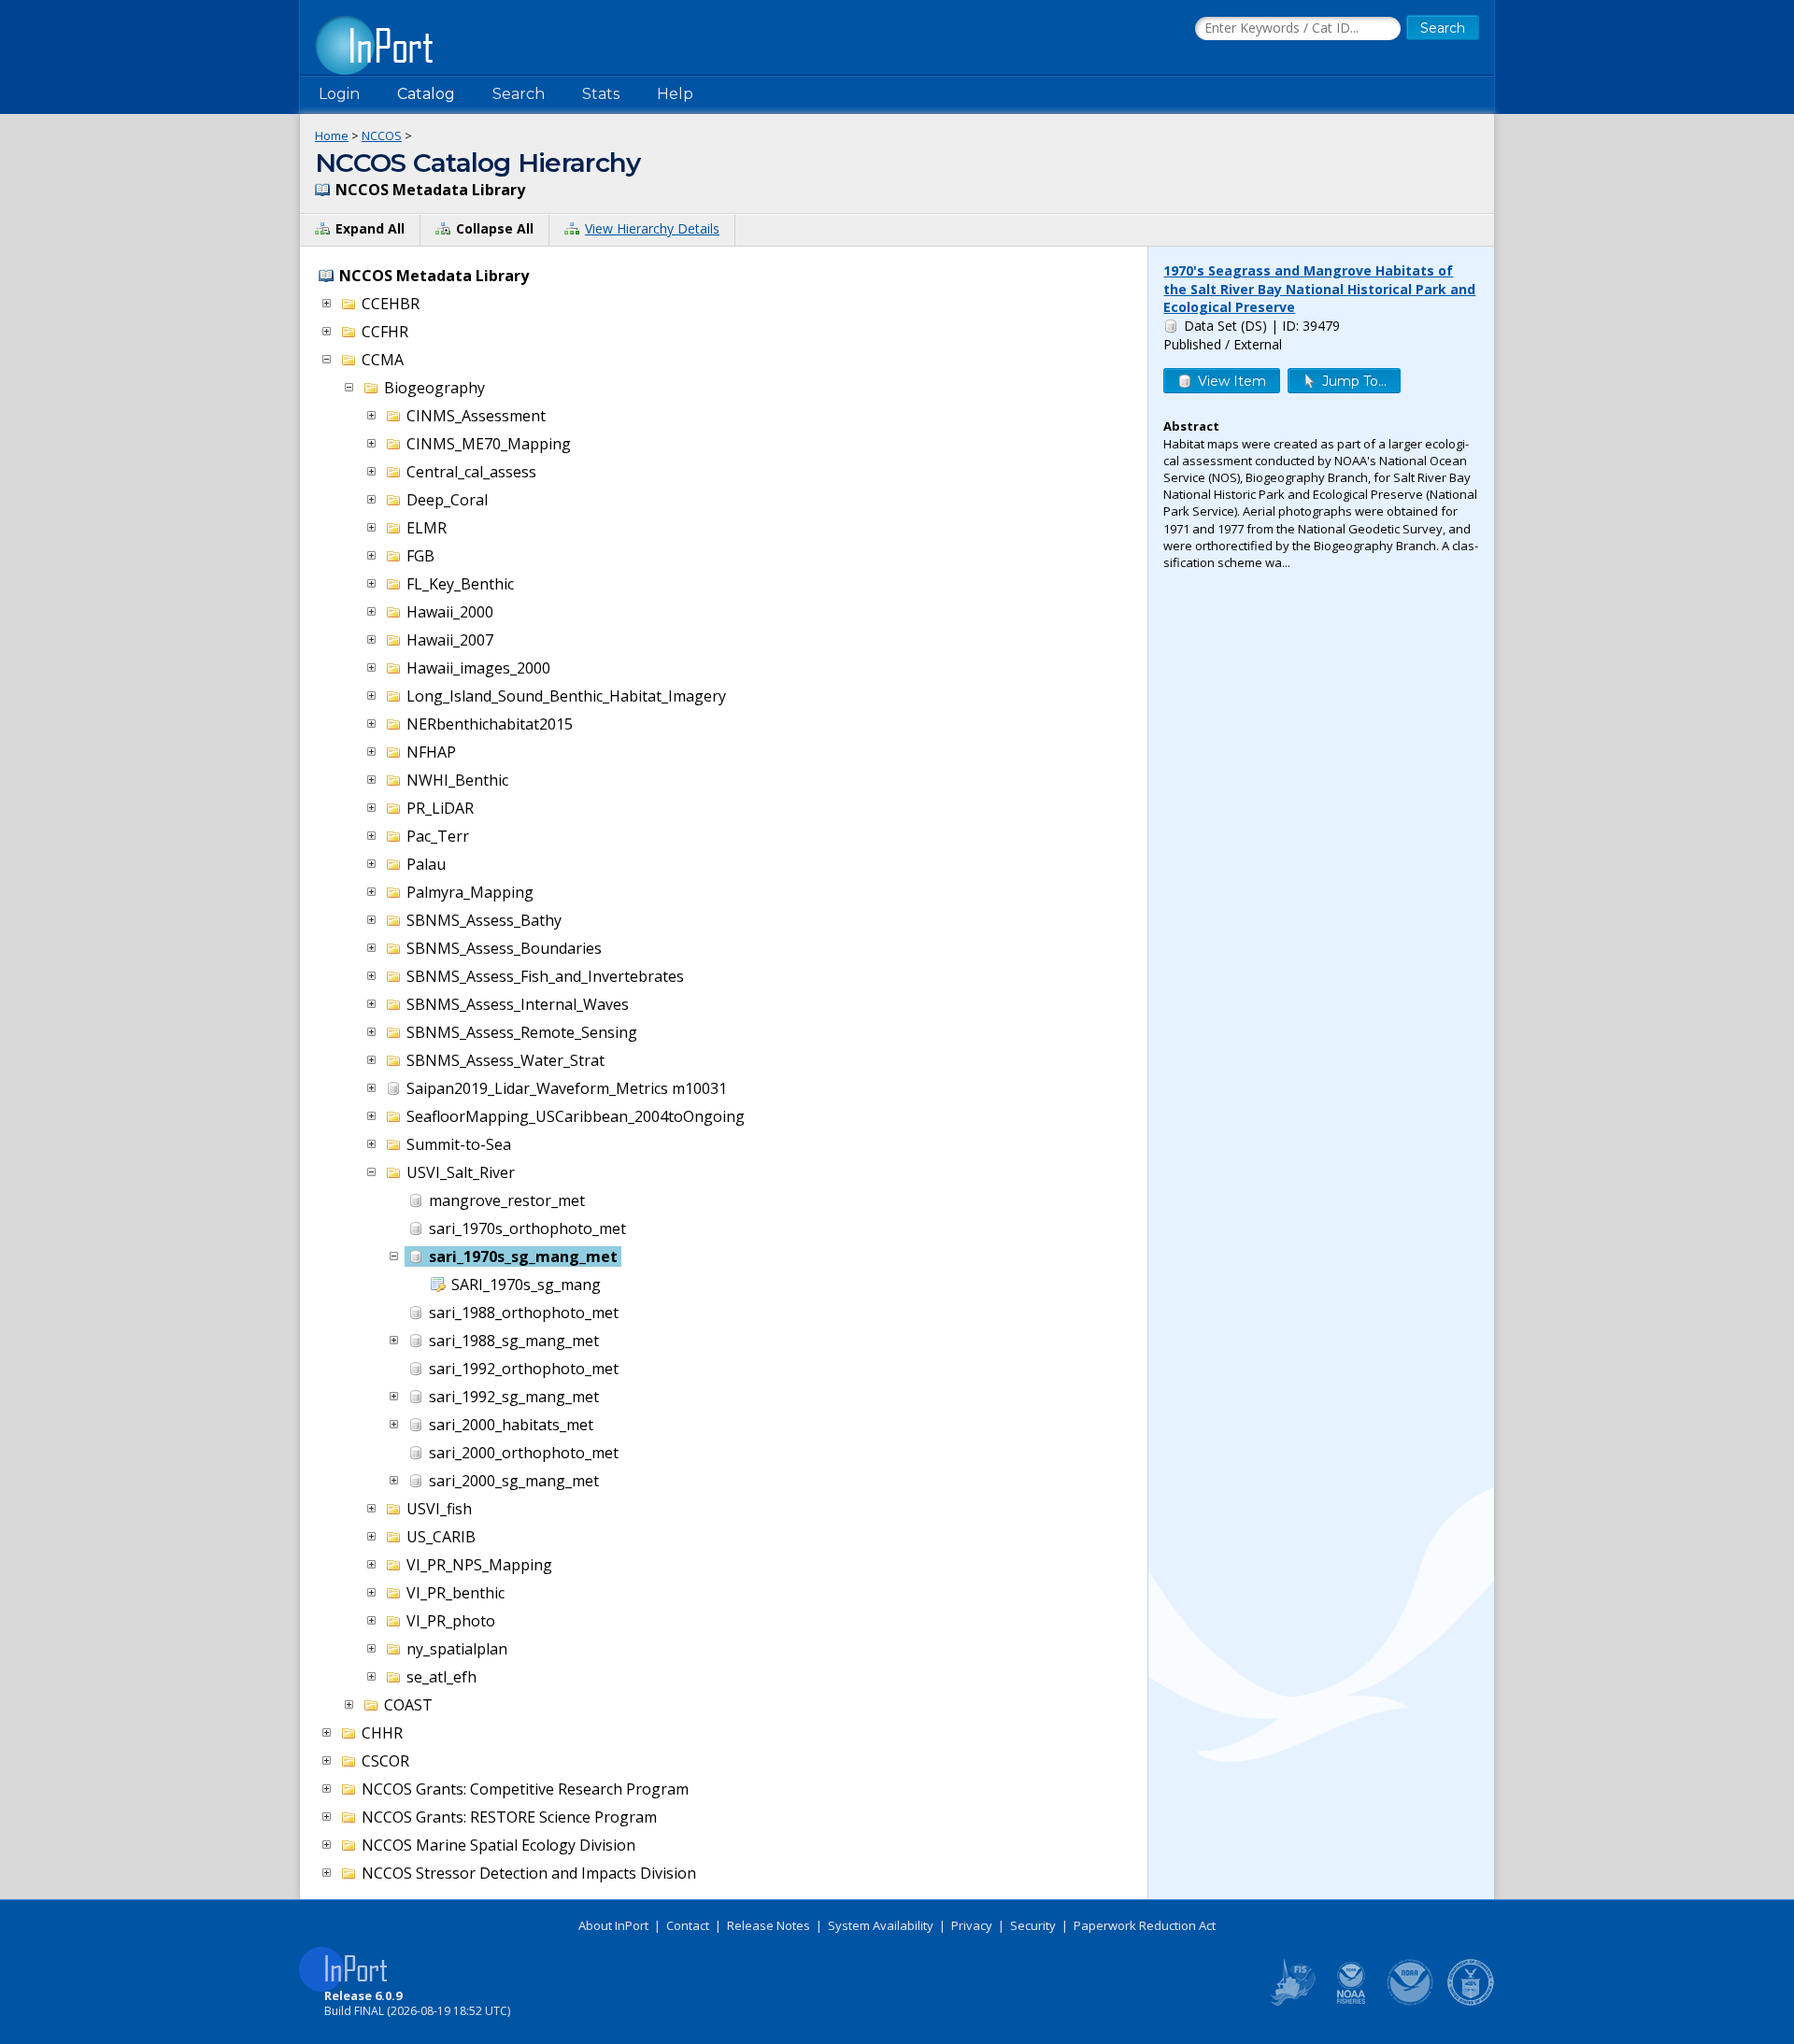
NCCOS (382, 135)
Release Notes (769, 1925)
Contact (688, 1925)
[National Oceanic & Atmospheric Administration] (1411, 2002)
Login (339, 94)
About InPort (613, 1925)
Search (519, 94)
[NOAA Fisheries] (1351, 2002)
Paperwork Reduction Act (1145, 1925)
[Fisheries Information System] (1291, 2002)
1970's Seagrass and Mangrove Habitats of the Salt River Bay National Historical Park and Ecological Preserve (1319, 289)
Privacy (972, 1925)
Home (332, 135)
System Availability (881, 1925)
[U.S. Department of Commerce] (1471, 2002)
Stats (601, 94)
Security (1033, 1925)
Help (675, 94)
